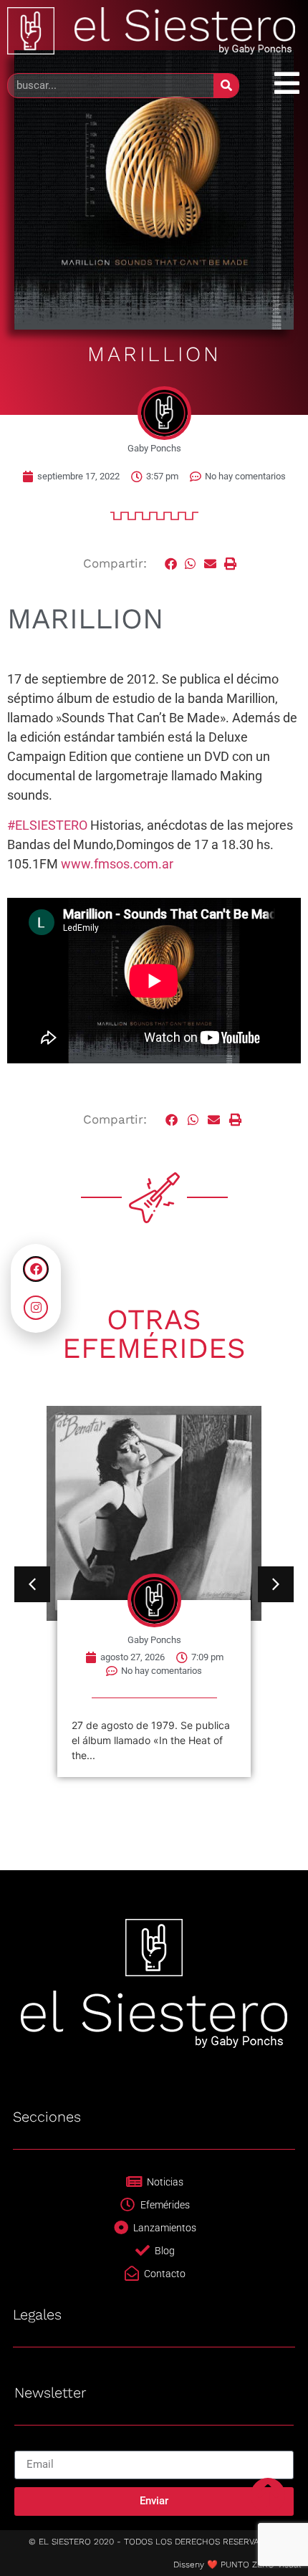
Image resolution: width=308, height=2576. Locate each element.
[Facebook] (36, 1269)
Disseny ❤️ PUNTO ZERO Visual (237, 2565)
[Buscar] (226, 86)
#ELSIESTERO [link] (47, 825)
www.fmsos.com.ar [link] (117, 864)
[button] (171, 564)
